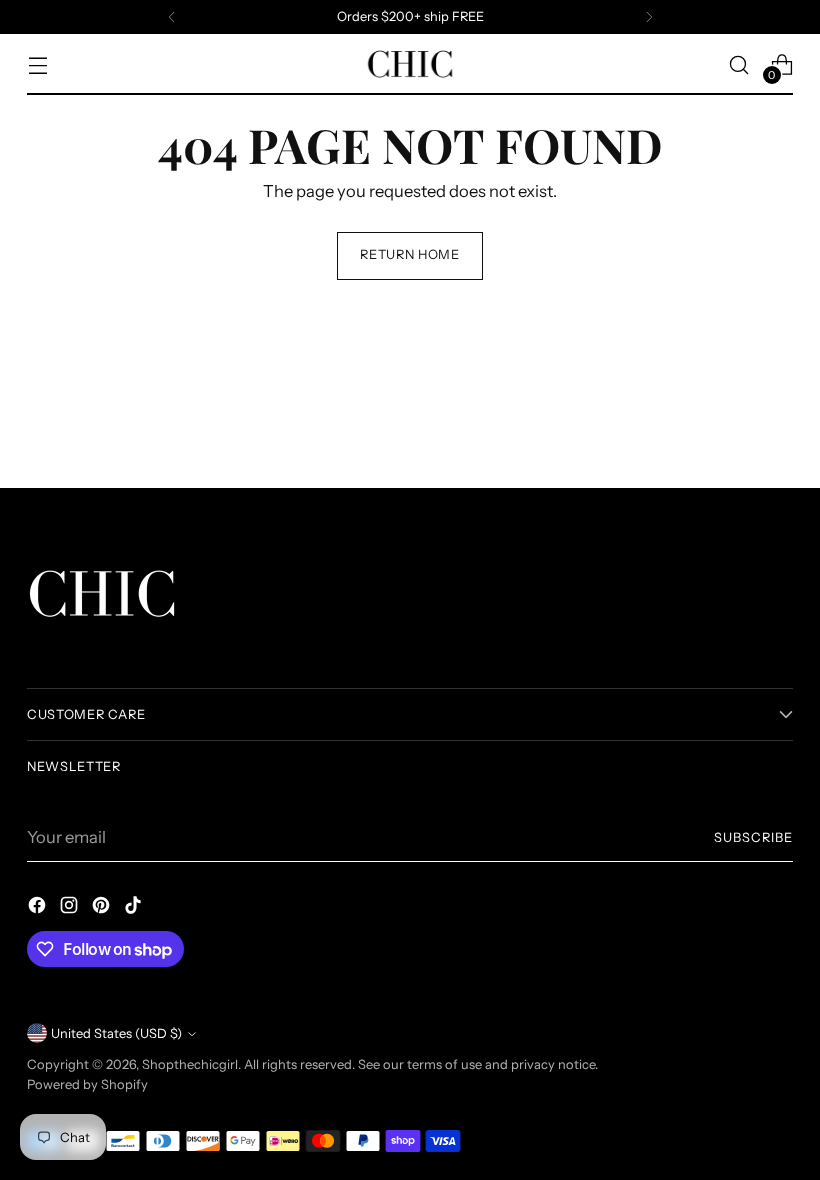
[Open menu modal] (37, 64)
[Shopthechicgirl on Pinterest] (103, 908)
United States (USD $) (116, 1033)
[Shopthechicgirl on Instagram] (71, 908)
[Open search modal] (739, 64)
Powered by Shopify (87, 1084)
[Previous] (172, 17)
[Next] (649, 17)
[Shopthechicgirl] (410, 64)
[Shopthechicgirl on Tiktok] (135, 908)
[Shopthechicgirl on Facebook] (39, 908)
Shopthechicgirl (190, 1064)
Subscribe (753, 837)
